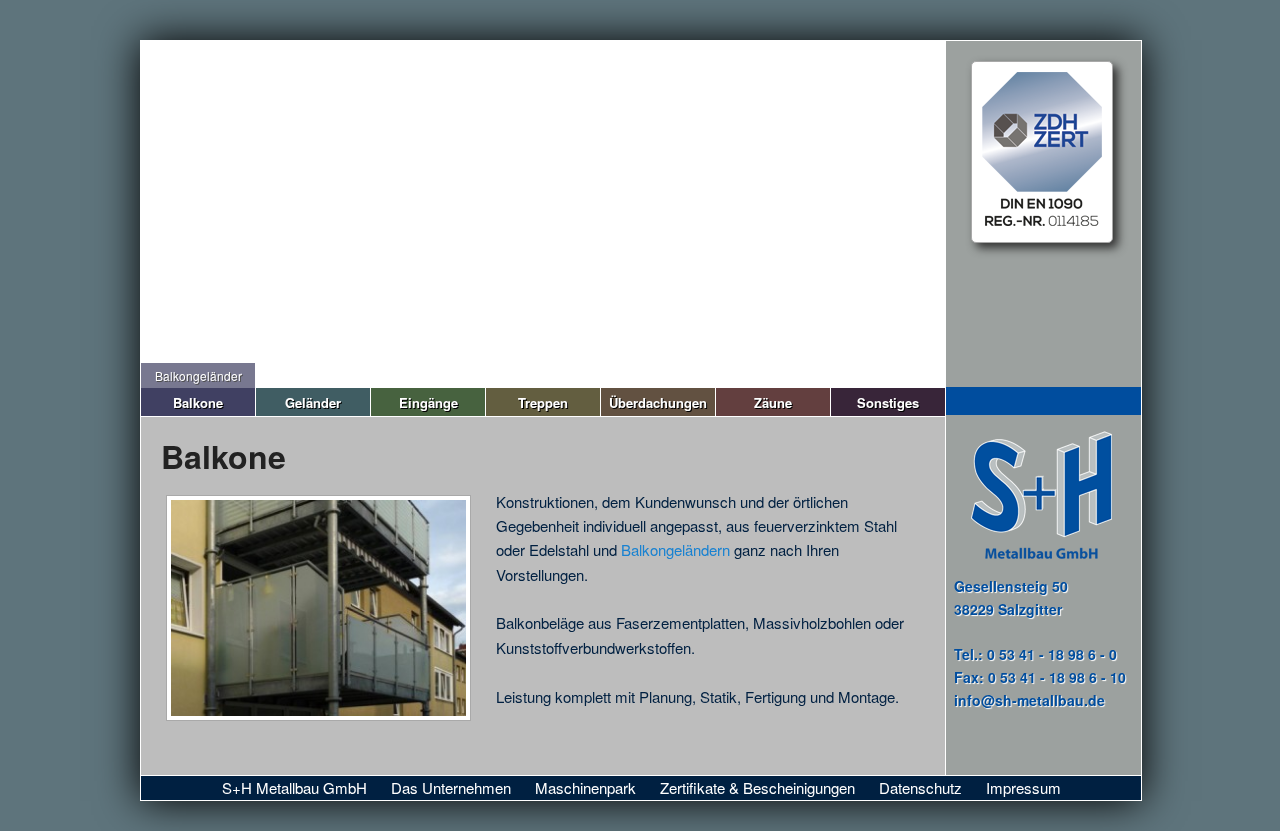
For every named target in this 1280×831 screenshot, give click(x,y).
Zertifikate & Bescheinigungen (757, 787)
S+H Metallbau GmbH (294, 787)
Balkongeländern (677, 549)
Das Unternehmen (451, 787)
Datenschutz (920, 787)
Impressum (1023, 787)
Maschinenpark (585, 787)
